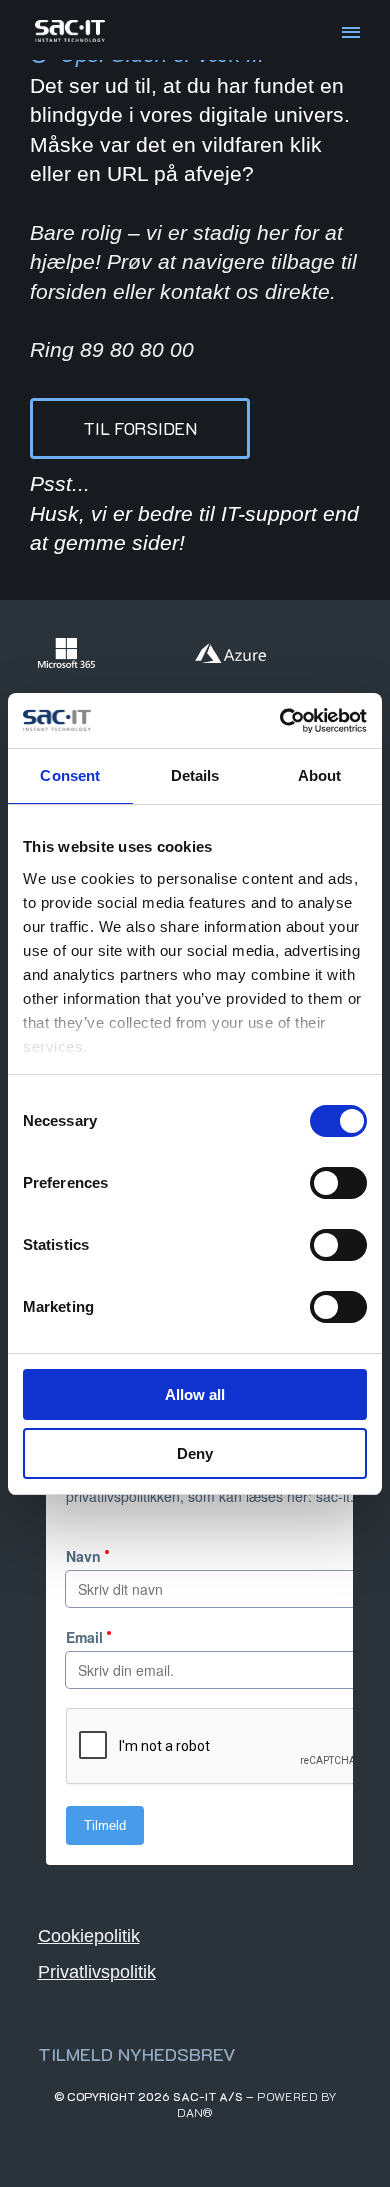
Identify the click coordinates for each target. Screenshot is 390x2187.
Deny (195, 1453)
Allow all (195, 1394)
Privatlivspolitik (97, 1972)
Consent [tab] (70, 775)
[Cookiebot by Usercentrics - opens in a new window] (280, 721)
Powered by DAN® (257, 2104)
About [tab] (320, 775)
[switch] (338, 1183)
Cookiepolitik (89, 1936)
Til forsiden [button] (140, 428)
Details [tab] (195, 775)
